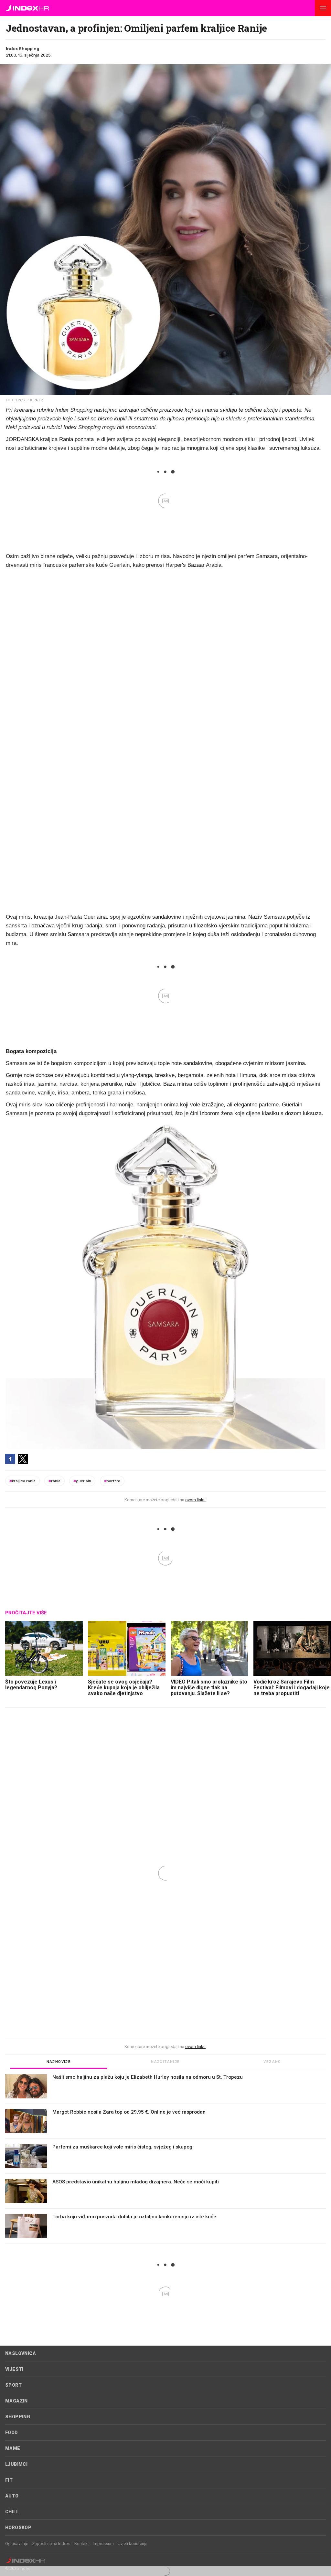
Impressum (103, 2544)
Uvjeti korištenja (133, 2544)
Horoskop (18, 2528)
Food (12, 2433)
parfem (112, 1481)
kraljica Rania (22, 1481)
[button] (323, 8)
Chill (12, 2512)
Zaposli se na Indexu (51, 2544)
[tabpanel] (165, 2159)
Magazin (16, 2401)
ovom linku (195, 1500)
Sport (13, 2385)
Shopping (18, 2417)
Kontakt (82, 2544)
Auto (12, 2496)
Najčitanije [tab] (165, 2062)
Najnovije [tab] (59, 2062)
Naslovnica (21, 2353)
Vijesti (14, 2369)
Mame (13, 2448)
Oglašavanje (17, 2544)
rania (54, 1481)
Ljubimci (16, 2464)
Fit (9, 2480)
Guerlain (82, 1481)
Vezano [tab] (272, 2062)
